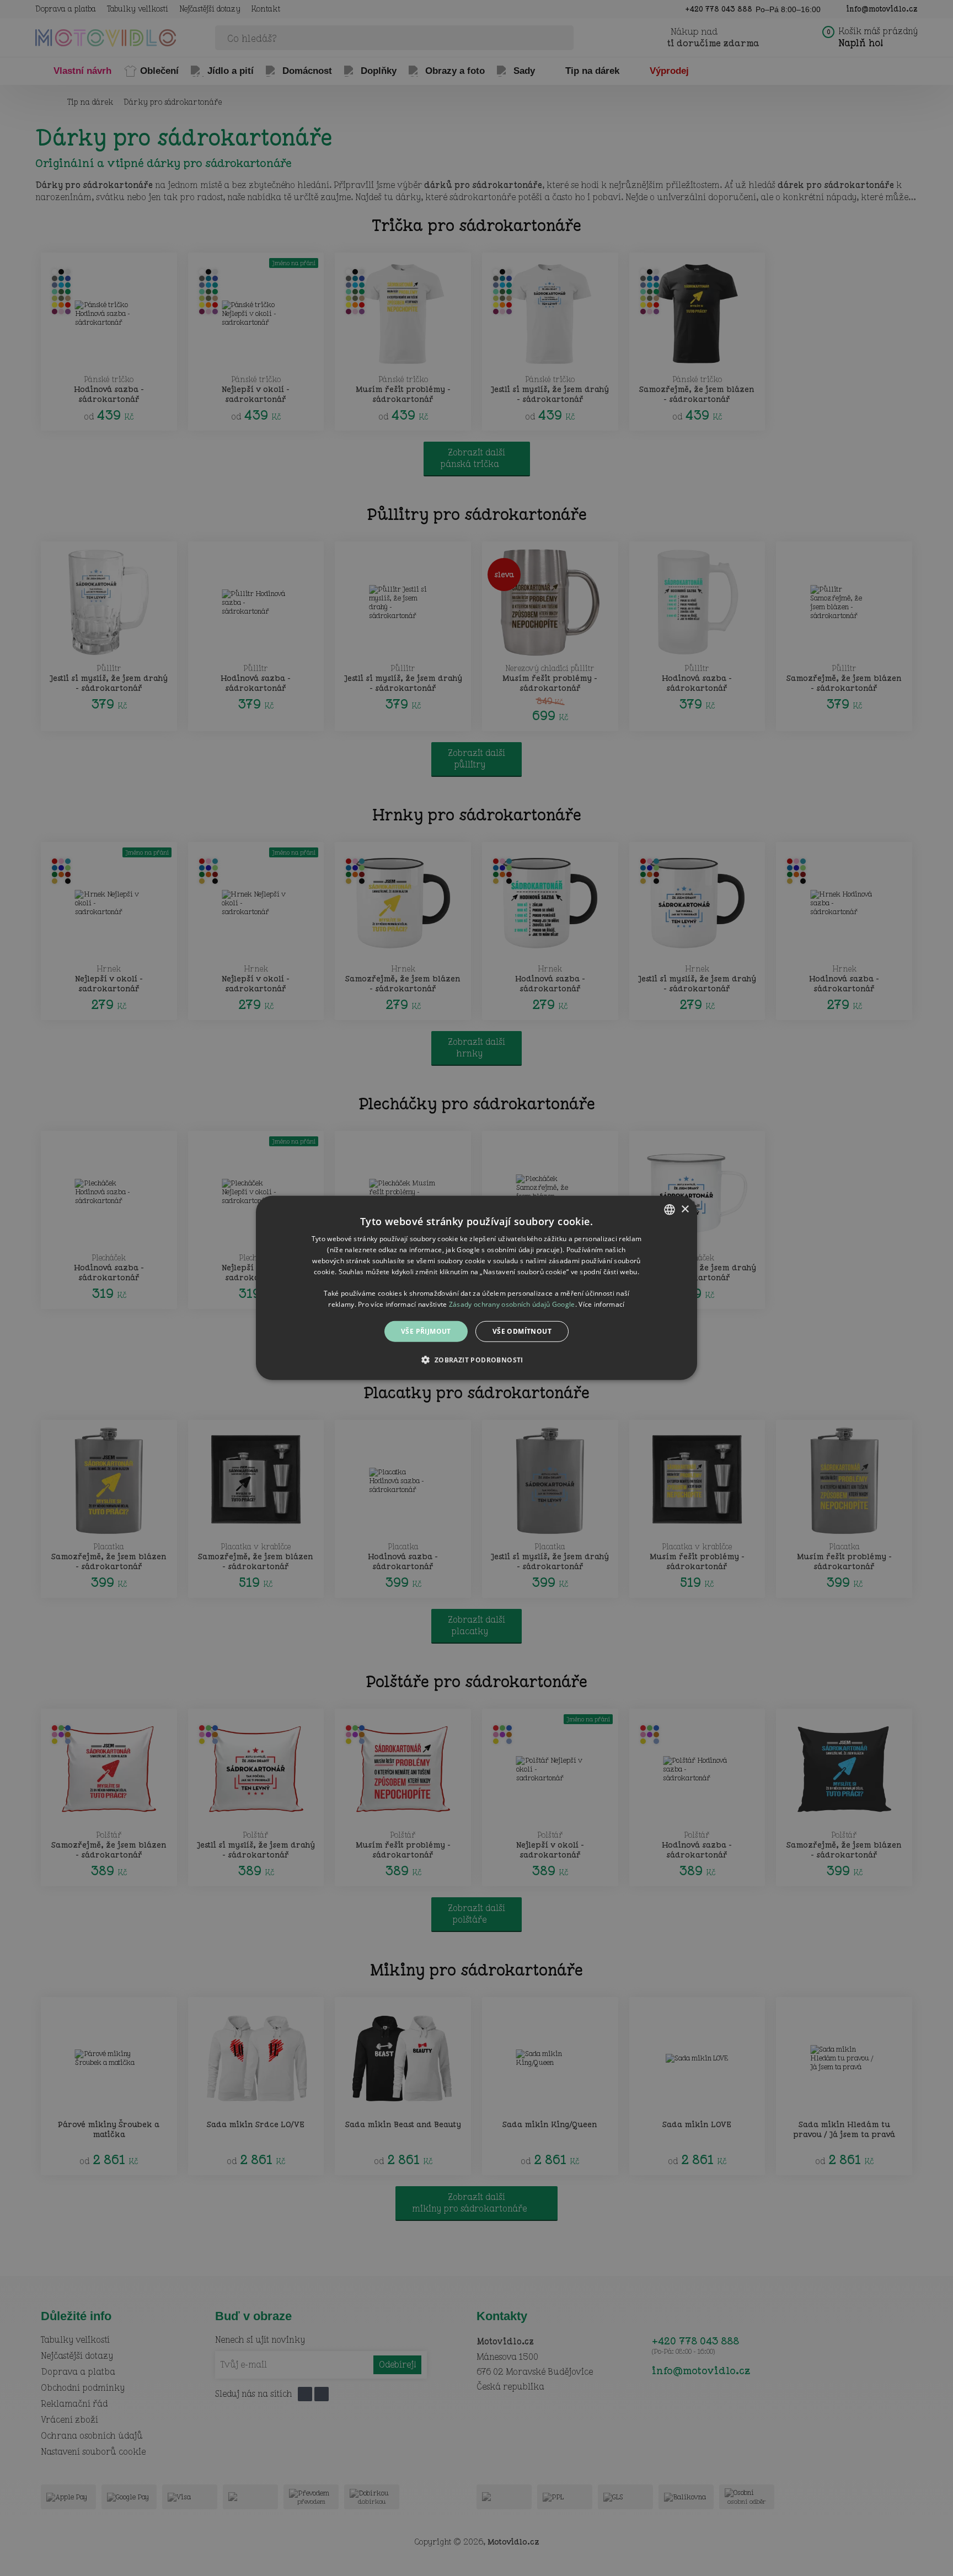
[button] (476, 1360)
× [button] (685, 1209)
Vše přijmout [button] (426, 1331)
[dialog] (476, 1288)
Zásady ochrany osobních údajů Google (512, 1304)
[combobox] (670, 1210)
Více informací (601, 1304)
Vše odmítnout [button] (522, 1331)
